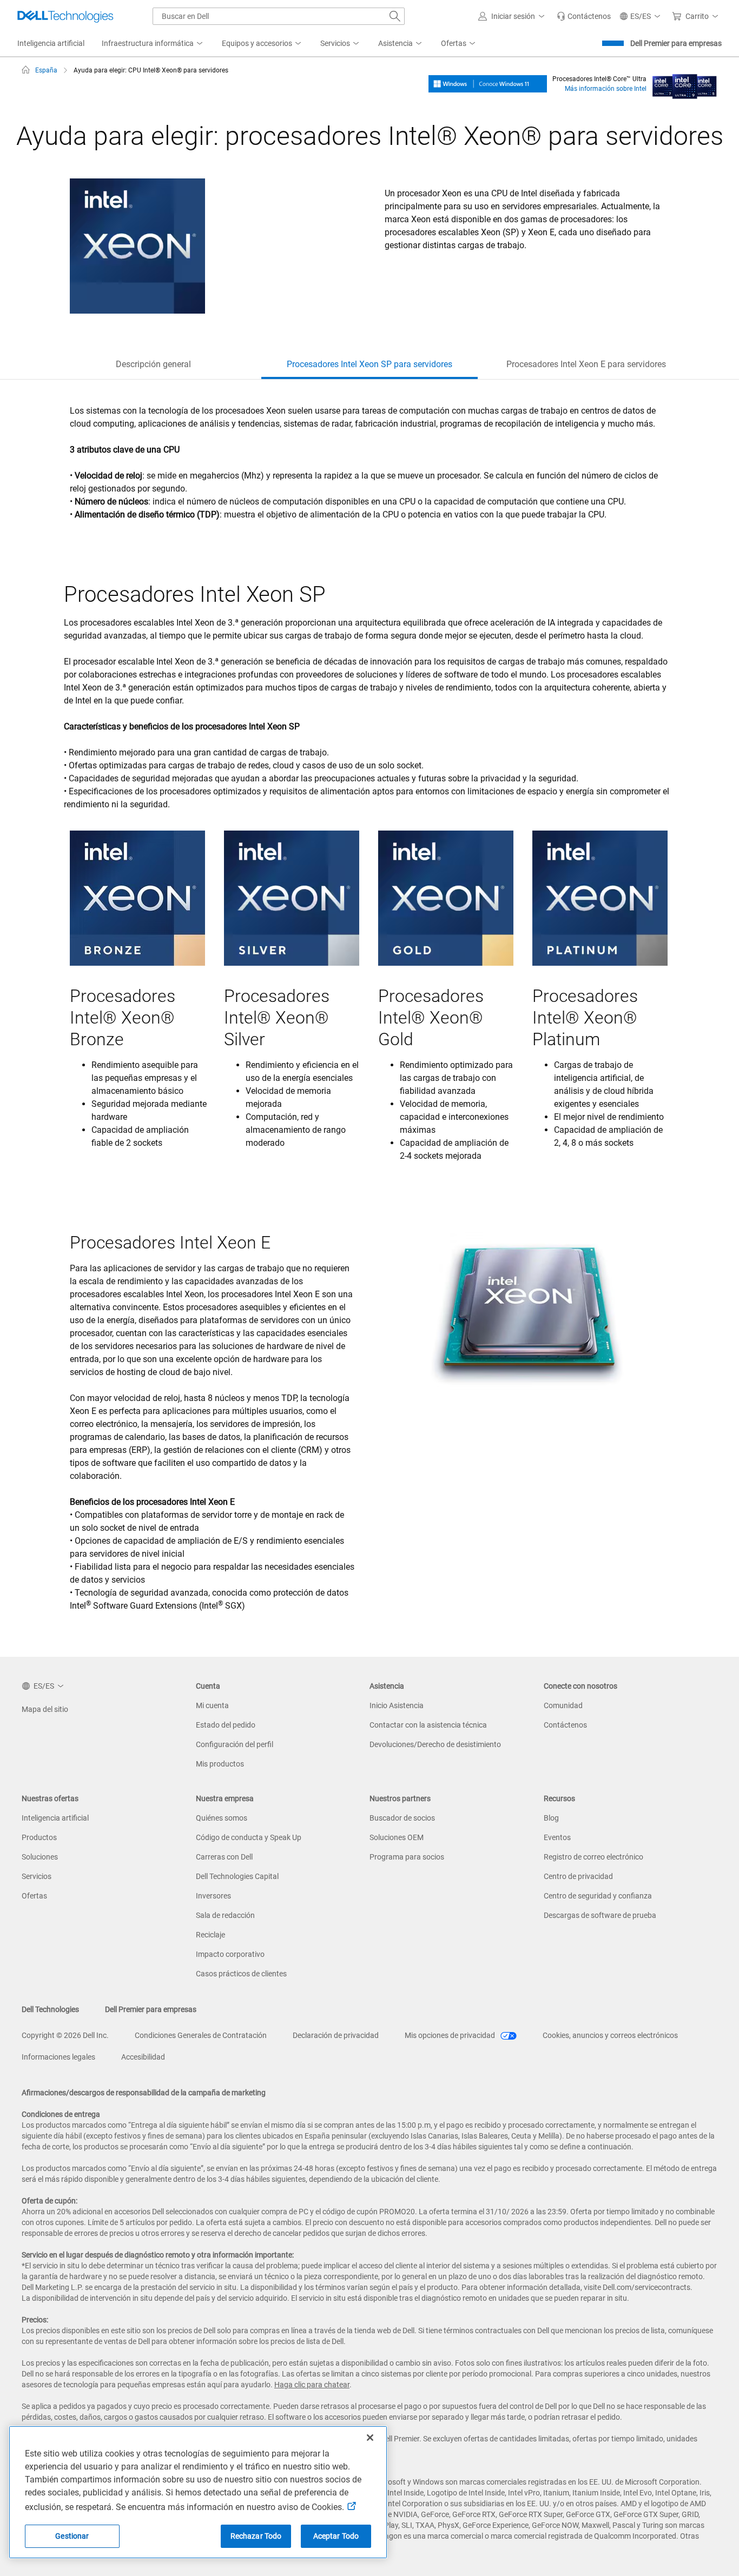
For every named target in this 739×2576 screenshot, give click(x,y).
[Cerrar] (370, 2438)
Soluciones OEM (397, 1837)
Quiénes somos (222, 1818)
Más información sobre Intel (606, 89)
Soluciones (40, 1857)
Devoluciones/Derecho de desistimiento (435, 1744)
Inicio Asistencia (397, 1705)
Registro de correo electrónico (593, 1857)
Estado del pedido (226, 1725)
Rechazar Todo (256, 2536)
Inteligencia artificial (55, 1818)
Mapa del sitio (45, 1709)
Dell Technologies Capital (237, 1876)
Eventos (557, 1837)
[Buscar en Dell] (395, 16)
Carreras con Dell (224, 1857)
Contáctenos (565, 1725)
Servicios (37, 1876)
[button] (513, 16)
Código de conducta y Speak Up (249, 1837)
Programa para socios (407, 1857)
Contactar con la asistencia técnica (428, 1725)
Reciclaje (210, 1935)
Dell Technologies (50, 2009)
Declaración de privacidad (336, 2035)
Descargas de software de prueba (600, 1915)
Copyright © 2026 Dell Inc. (65, 2035)
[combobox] (279, 16)
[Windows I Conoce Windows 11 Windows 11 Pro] (488, 83)
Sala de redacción (225, 1915)
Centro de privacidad (578, 1876)
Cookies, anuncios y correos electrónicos (610, 2035)
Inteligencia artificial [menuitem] (51, 43)
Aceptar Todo (336, 2536)
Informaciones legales (58, 2057)
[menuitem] (153, 44)
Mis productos (220, 1764)
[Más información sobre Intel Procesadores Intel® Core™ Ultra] (685, 83)
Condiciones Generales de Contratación (201, 2035)
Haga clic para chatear (312, 2385)
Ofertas (34, 1896)
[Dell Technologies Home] (65, 16)
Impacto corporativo (230, 1954)
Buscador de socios (402, 1818)
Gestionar (72, 2536)
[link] (584, 16)
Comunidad (563, 1705)
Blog (551, 1818)
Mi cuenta (212, 1705)
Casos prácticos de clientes (241, 1974)
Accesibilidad (143, 2057)
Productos (39, 1837)
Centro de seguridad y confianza (598, 1896)
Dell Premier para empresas (676, 43)
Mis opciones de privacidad (451, 2035)
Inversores (213, 1896)
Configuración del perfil (235, 1744)
